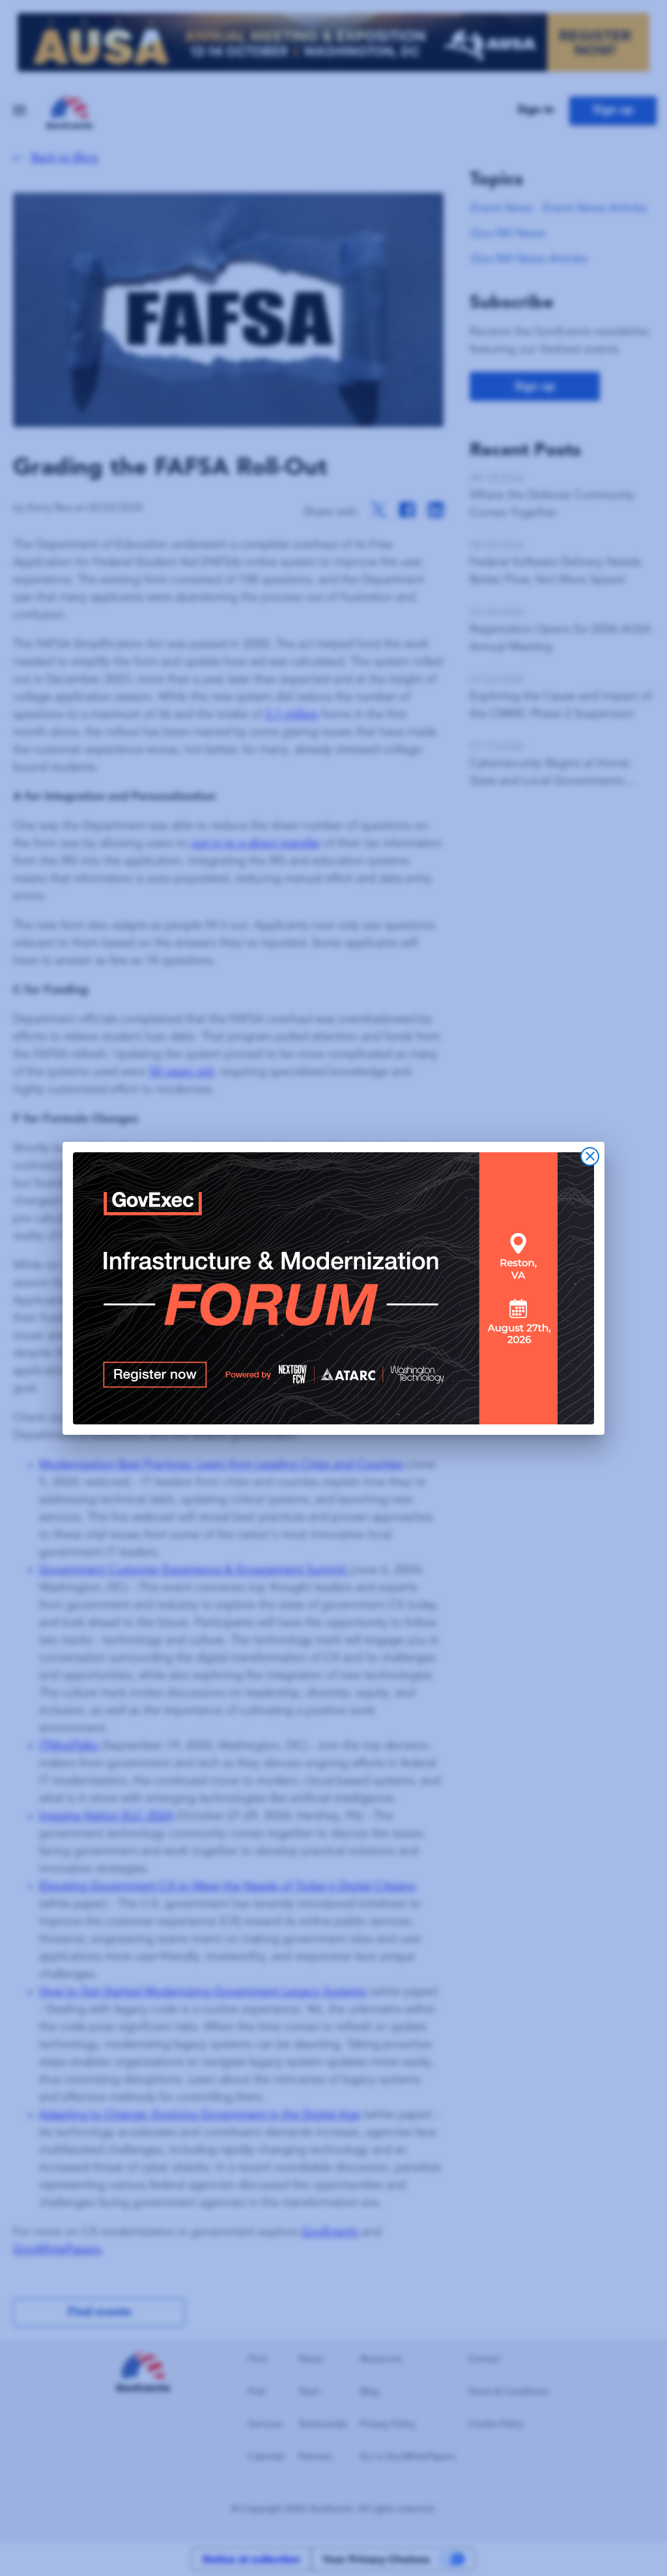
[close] (590, 1156)
